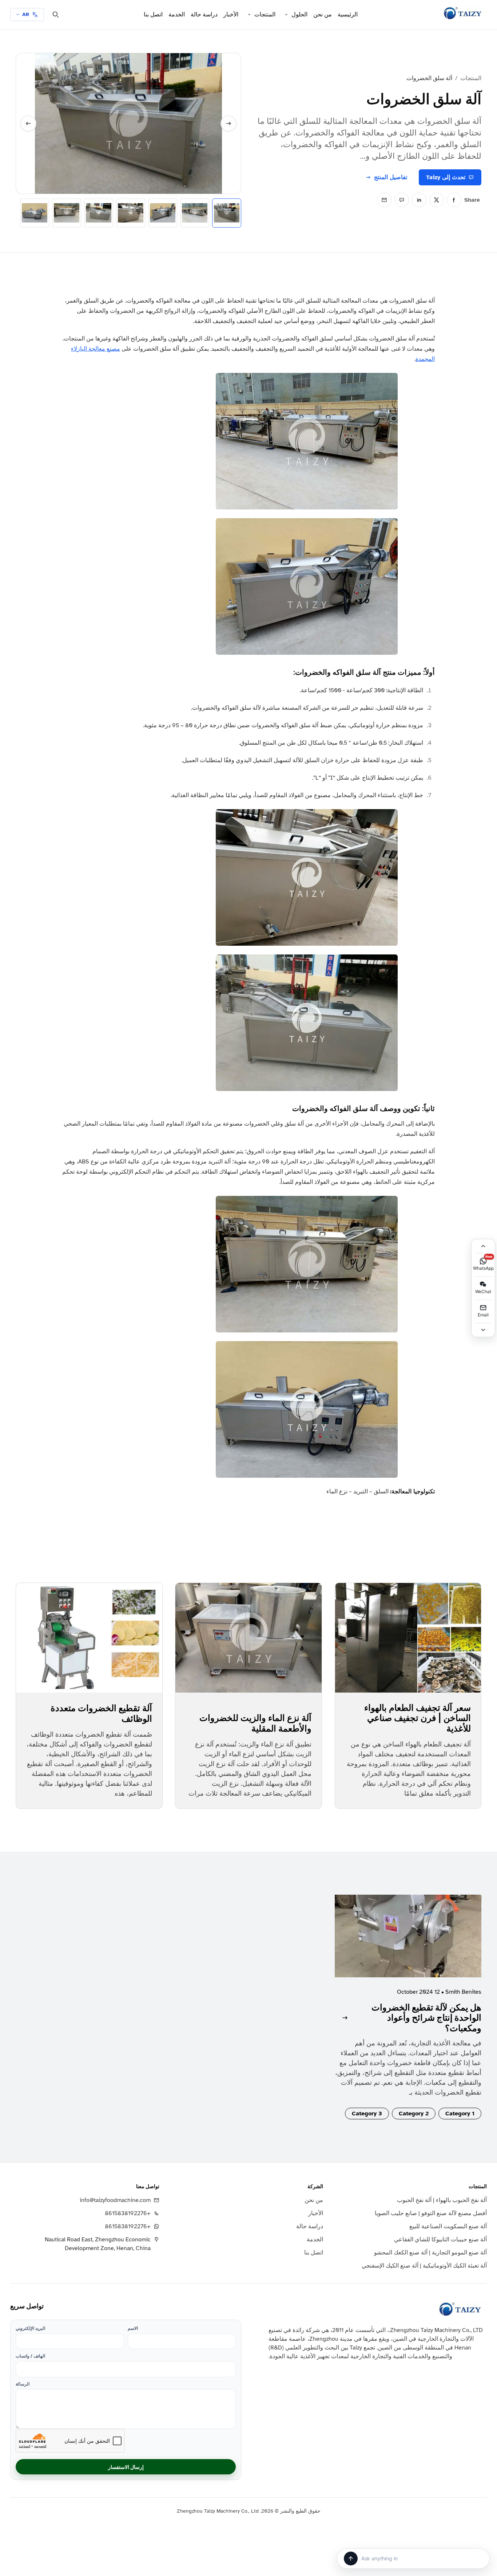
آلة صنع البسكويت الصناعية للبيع (448, 2226)
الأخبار (231, 15)
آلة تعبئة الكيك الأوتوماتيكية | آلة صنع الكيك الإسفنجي (424, 2266)
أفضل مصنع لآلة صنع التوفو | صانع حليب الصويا (431, 2213)
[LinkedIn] (419, 200)
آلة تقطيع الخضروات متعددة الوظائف (101, 1713)
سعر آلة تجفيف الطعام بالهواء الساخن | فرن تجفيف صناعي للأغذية (418, 1718)
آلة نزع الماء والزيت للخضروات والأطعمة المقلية (255, 1723)
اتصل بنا (153, 15)
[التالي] (228, 123)
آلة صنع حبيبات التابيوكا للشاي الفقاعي (440, 2240)
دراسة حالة (204, 15)
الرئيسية (348, 15)
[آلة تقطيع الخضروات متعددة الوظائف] (89, 1638)
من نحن (323, 15)
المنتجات (265, 15)
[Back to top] (483, 1246)
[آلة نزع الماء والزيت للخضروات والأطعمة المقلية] (248, 1638)
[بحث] (56, 15)
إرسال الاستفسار (126, 2467)
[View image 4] (131, 213)
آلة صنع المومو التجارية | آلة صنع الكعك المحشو (430, 2253)
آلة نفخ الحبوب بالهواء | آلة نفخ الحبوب (442, 2200)
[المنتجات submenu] (249, 15)
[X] (437, 200)
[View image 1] (227, 213)
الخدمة (177, 15)
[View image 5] (99, 213)
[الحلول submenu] (286, 15)
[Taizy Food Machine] (463, 13)
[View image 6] (67, 213)
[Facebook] (454, 200)
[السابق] (28, 123)
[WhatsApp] (402, 200)
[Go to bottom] (483, 1330)
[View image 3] (163, 213)
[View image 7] (35, 213)
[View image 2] (195, 213)
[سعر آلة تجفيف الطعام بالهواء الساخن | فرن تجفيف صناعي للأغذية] (408, 1638)
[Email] (384, 200)
